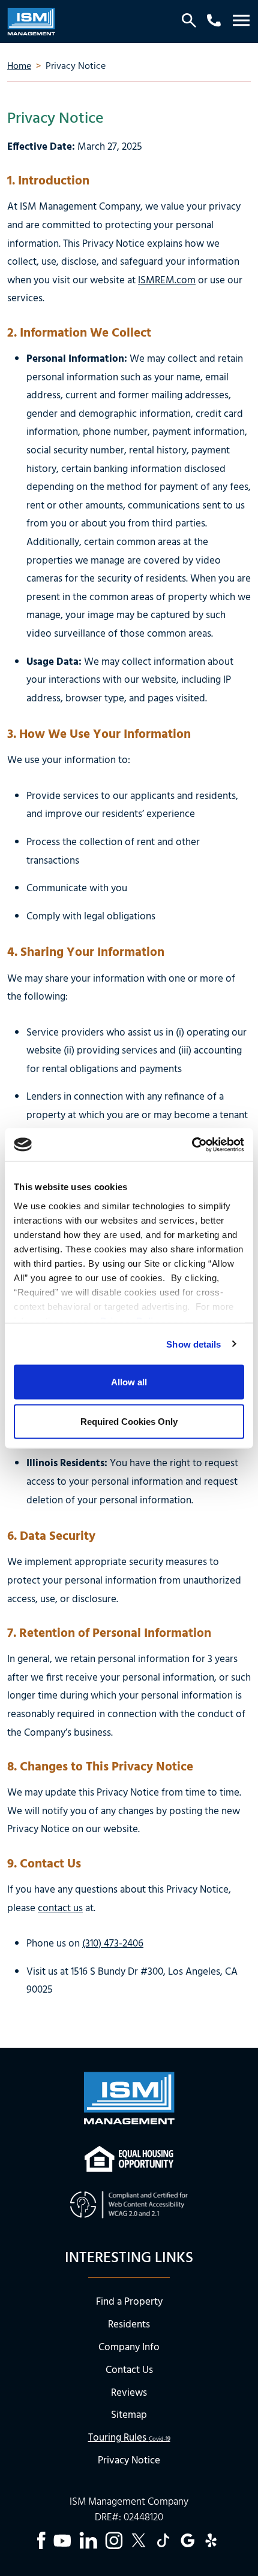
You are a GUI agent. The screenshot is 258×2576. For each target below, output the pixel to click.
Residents (129, 2325)
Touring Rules (129, 2438)
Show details (193, 1344)
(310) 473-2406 (113, 1944)
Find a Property (129, 2302)
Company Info (129, 2348)
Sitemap (129, 2415)
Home (19, 66)
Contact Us (129, 2370)
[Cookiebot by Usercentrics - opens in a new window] (192, 1145)
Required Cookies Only (129, 1421)
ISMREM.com (167, 281)
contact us (60, 1908)
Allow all (129, 1382)
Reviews (129, 2393)
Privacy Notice (129, 2461)
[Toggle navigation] (241, 22)
